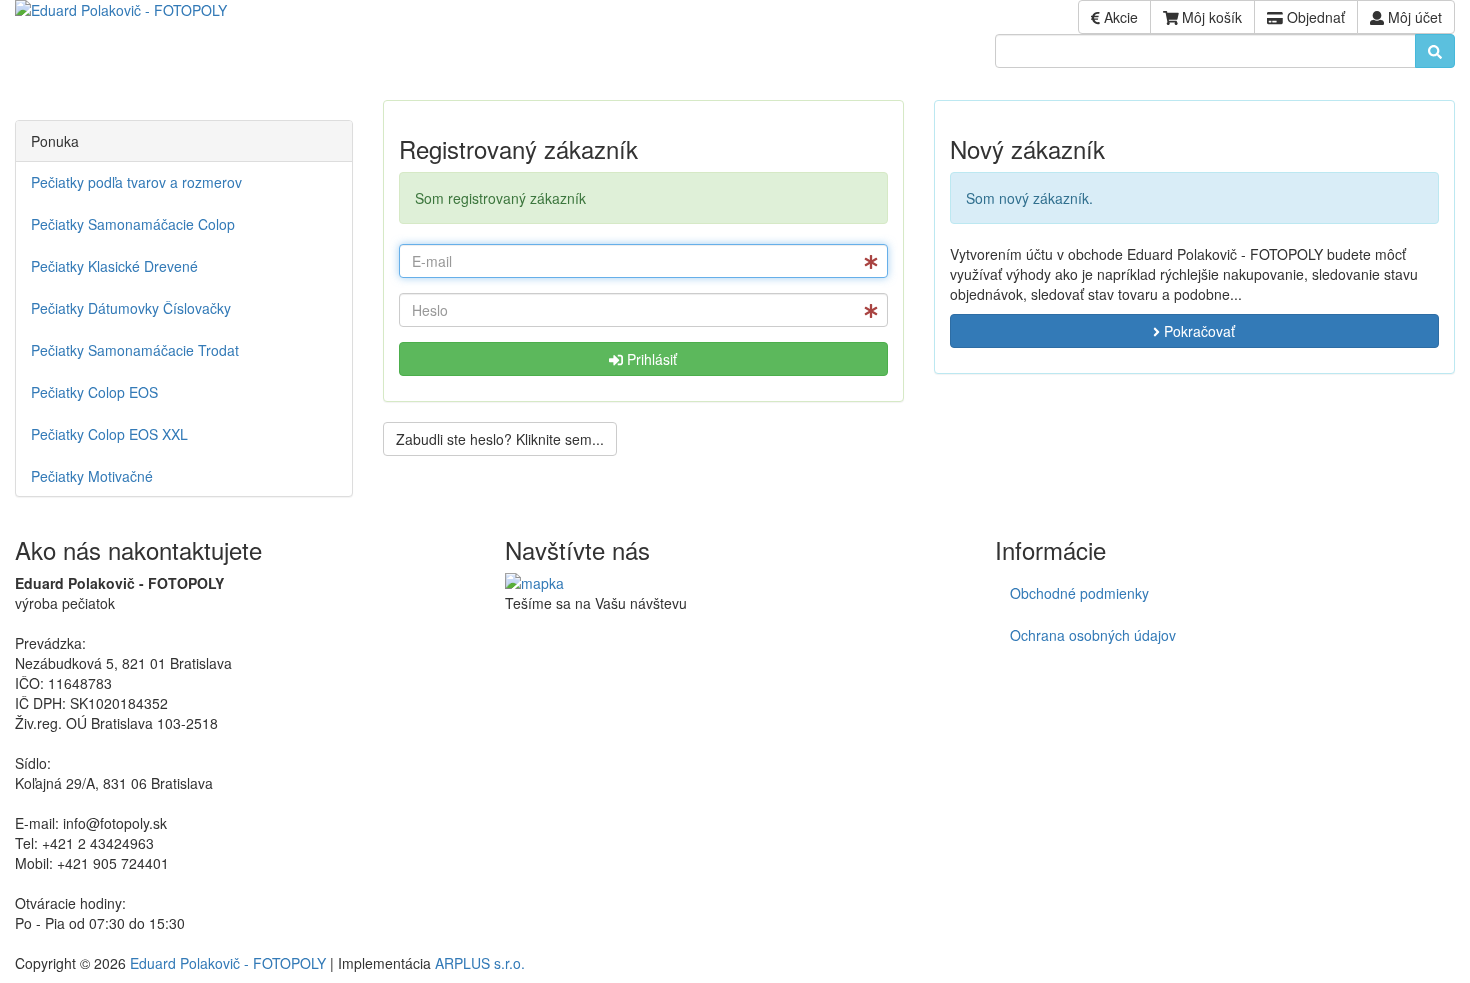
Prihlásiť (650, 359)
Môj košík (1210, 17)
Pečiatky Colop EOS (94, 392)
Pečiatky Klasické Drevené (114, 266)
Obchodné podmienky (1079, 593)
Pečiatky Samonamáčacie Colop (133, 224)
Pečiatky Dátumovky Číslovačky (131, 308)
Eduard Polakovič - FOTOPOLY (228, 963)
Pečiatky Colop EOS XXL (109, 434)
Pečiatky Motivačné (92, 476)
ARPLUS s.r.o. (480, 963)
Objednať (1314, 17)
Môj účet (1413, 17)
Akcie (1119, 17)
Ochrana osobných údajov (1093, 635)
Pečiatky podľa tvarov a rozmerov (136, 182)
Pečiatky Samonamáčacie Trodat (135, 350)
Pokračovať (1197, 331)
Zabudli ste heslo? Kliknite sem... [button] (500, 439)
